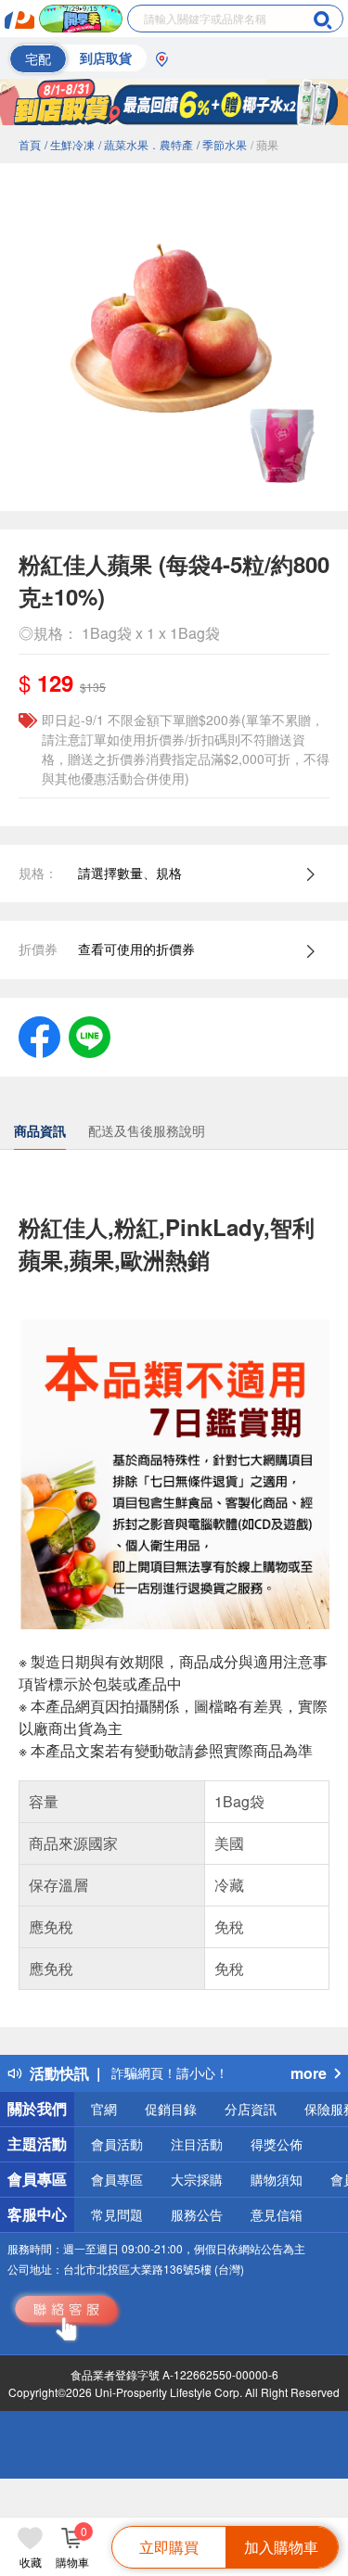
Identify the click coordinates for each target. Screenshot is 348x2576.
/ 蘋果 (264, 144)
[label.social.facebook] (39, 1035)
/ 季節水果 (222, 144)
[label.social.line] (90, 1035)
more (309, 2073)
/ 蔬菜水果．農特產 (146, 144)
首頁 (30, 144)
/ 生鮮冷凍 (70, 144)
